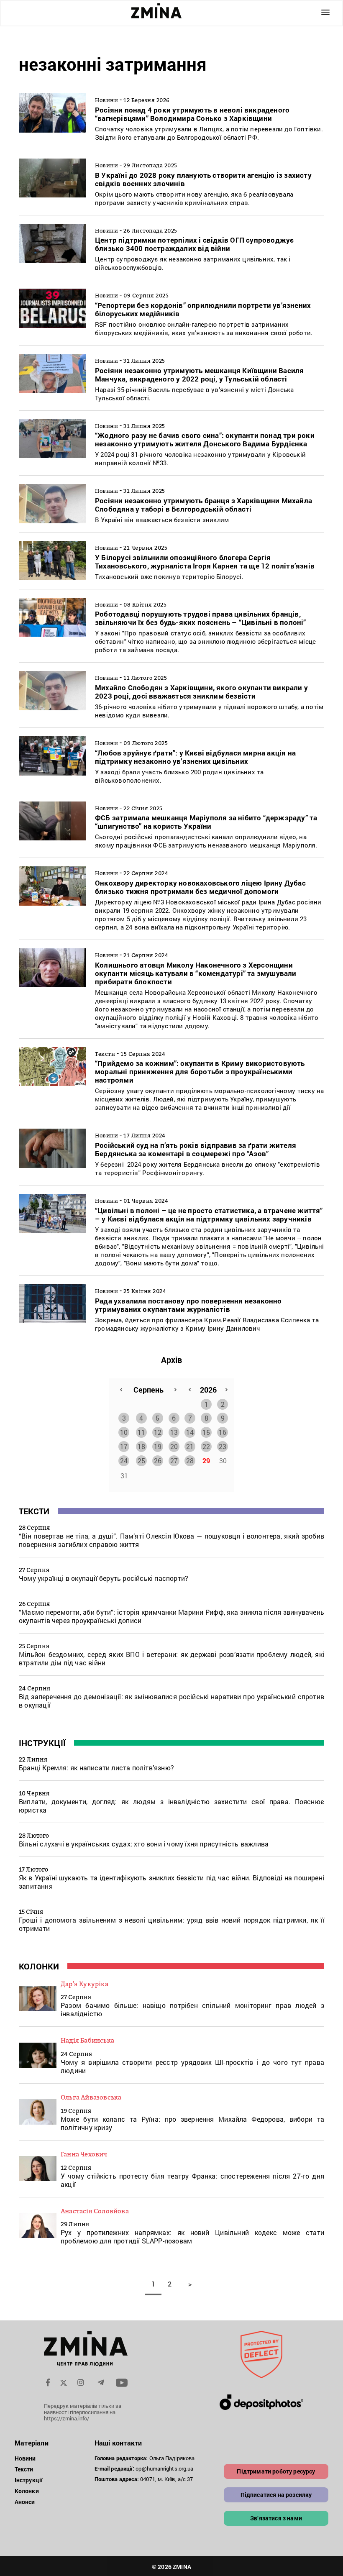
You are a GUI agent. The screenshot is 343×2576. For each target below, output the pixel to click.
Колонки (39, 1966)
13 (174, 1432)
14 (190, 1432)
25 (141, 1461)
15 (206, 1432)
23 (223, 1446)
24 (124, 1461)
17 (124, 1446)
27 (174, 1461)
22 (206, 1446)
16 (223, 1432)
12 (158, 1432)
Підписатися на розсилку (276, 2495)
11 (141, 1432)
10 (124, 1432)
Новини (25, 2458)
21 (190, 1446)
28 (190, 1461)
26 (158, 1461)
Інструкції (42, 1743)
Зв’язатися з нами (276, 2518)
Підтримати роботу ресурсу (276, 2471)
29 (206, 1461)
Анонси (25, 2502)
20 (174, 1446)
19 (158, 1446)
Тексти (34, 1511)
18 (141, 1446)
